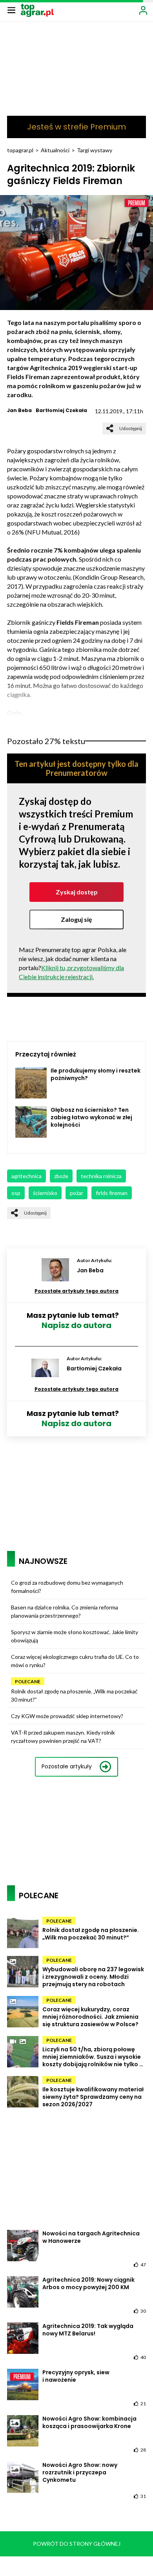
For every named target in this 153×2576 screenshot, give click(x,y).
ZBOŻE (61, 1176)
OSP (16, 1193)
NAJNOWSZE (43, 1561)
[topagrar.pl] (37, 10)
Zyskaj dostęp (77, 892)
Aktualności (55, 150)
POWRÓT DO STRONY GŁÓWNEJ (77, 2544)
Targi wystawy (95, 150)
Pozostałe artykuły (67, 1766)
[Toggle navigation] (11, 10)
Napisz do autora (76, 1325)
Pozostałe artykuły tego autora (76, 1291)
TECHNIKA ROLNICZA (101, 1176)
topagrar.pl (20, 150)
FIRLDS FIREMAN (112, 1193)
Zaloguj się (76, 919)
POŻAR (76, 1193)
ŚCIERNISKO (45, 1193)
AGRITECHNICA (26, 1176)
